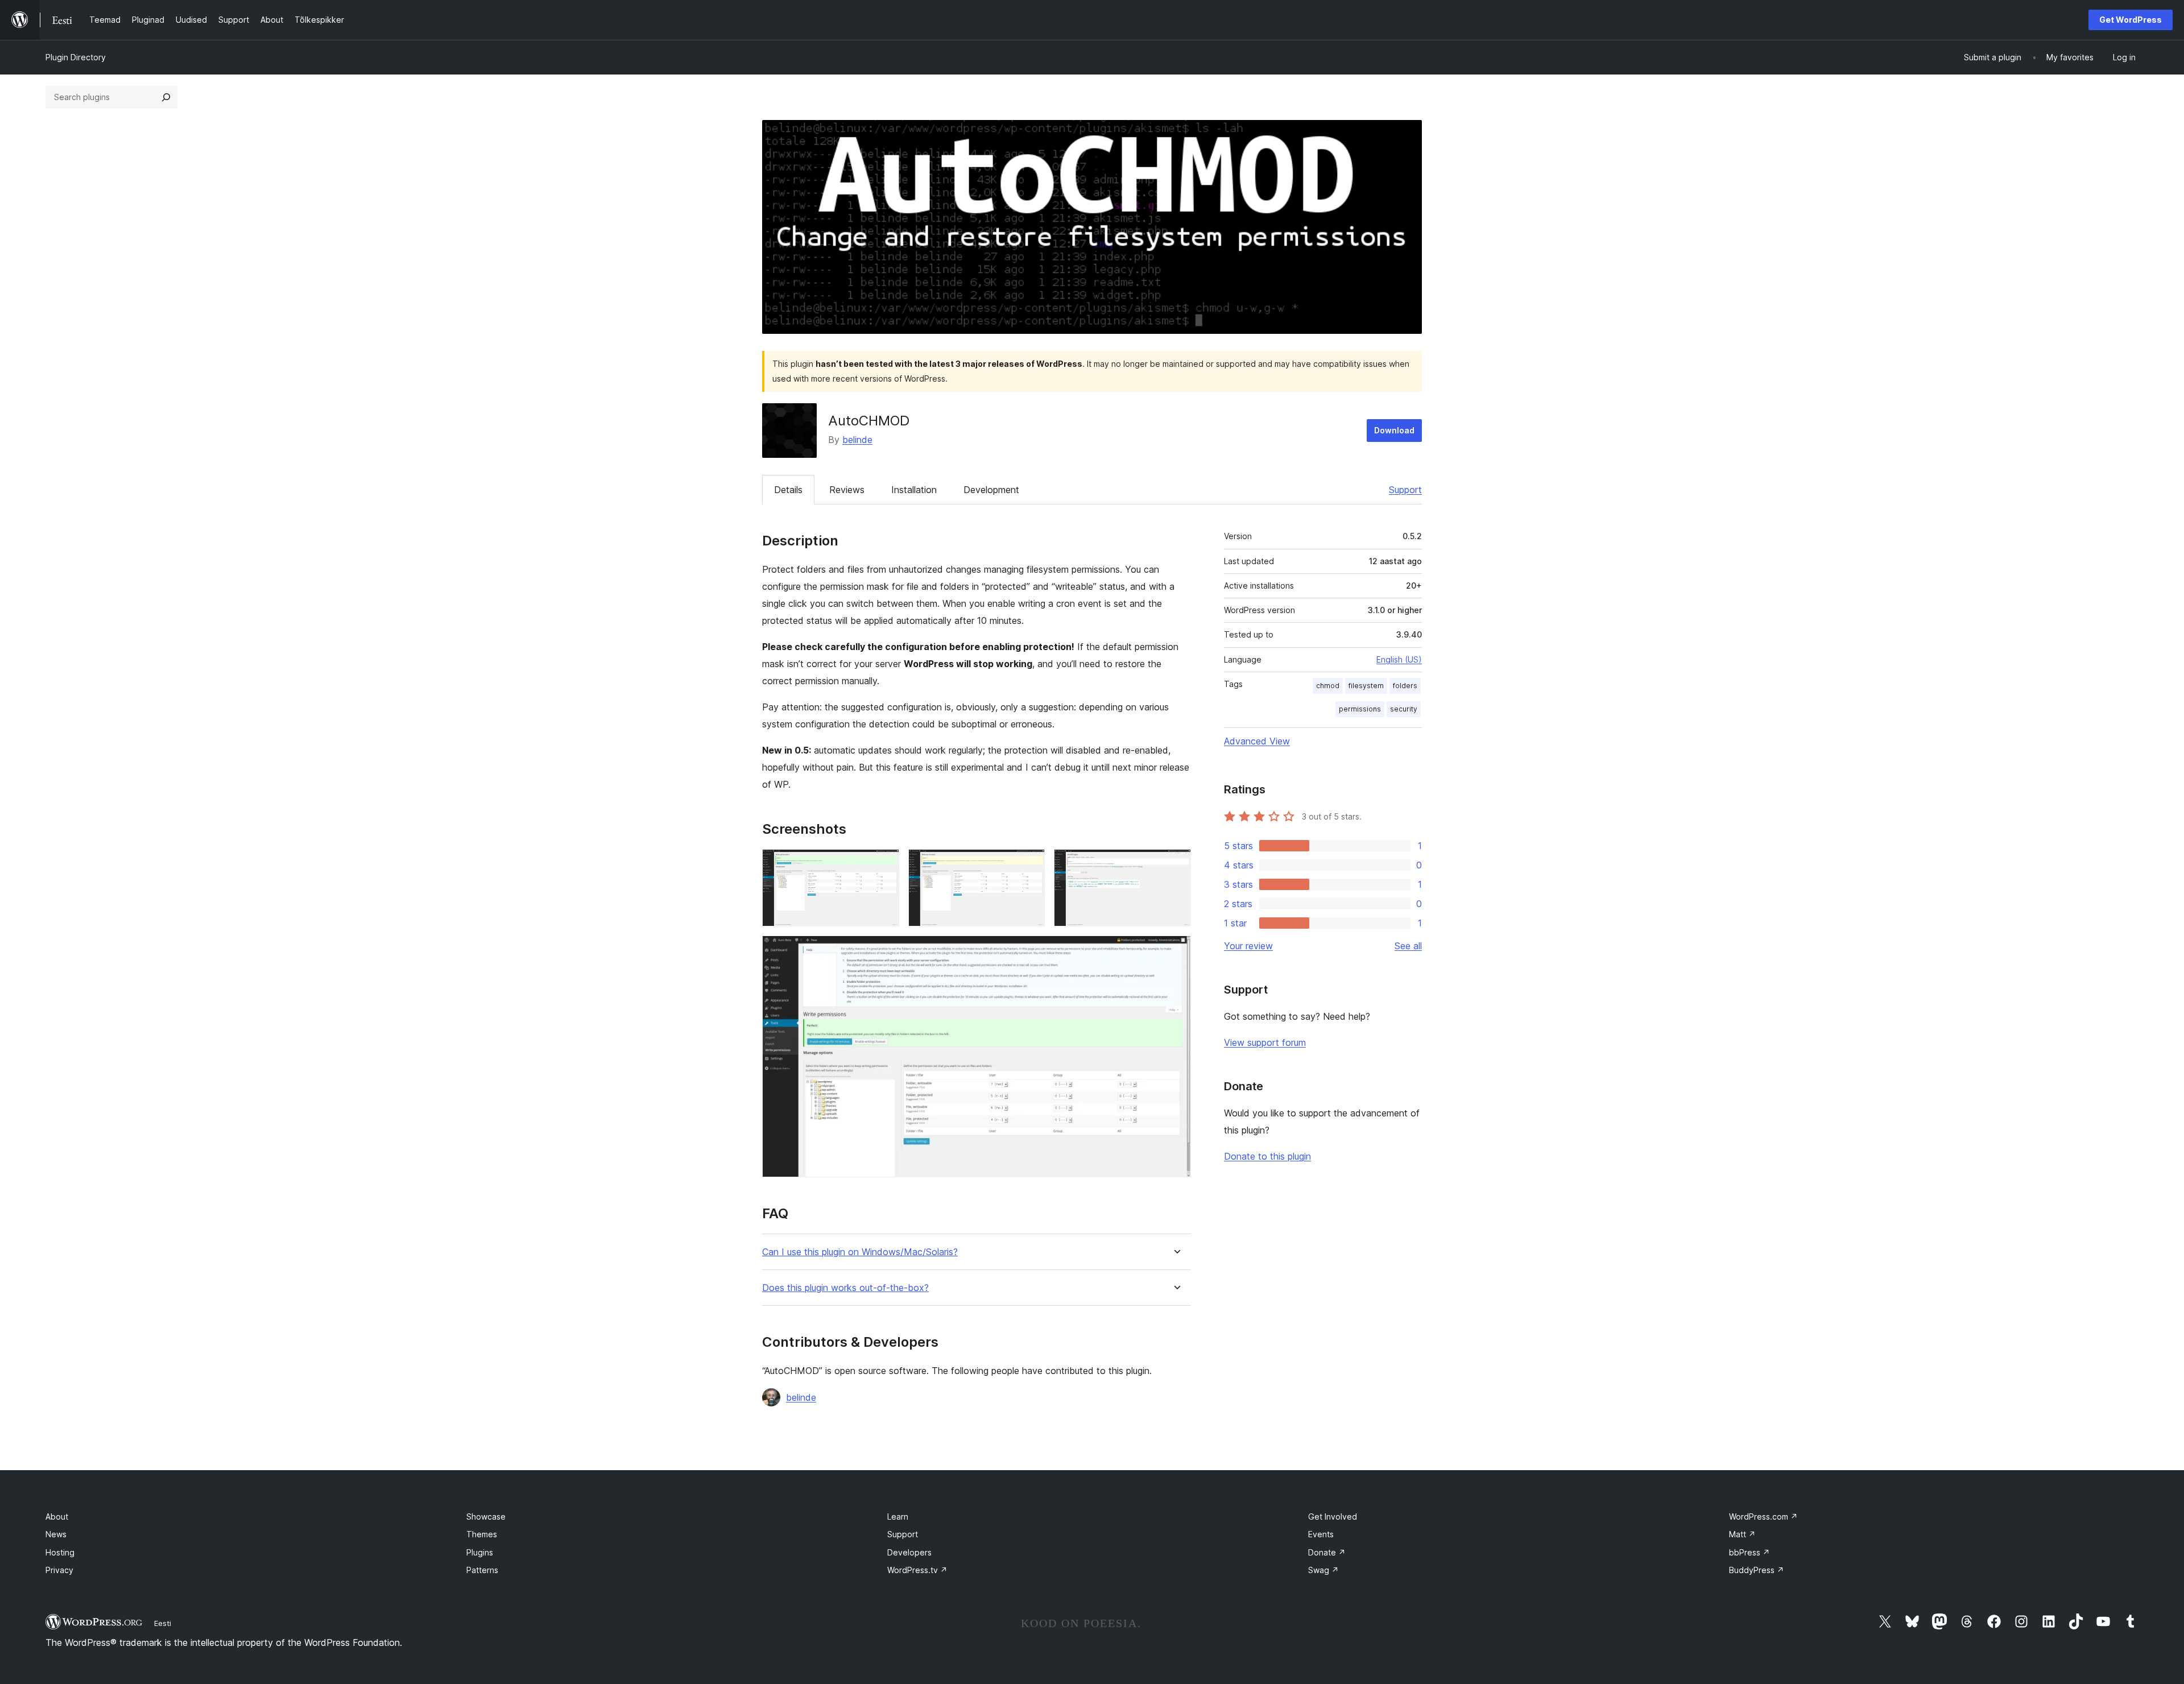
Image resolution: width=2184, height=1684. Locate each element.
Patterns (482, 1570)
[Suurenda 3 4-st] (1176, 864)
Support (1405, 490)
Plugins (480, 1552)
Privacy (59, 1570)
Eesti (163, 1623)
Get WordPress (2131, 20)
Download (1394, 430)
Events (1321, 1534)
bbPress (1749, 1552)
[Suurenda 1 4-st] (884, 864)
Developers (909, 1552)
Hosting (60, 1552)
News (56, 1534)
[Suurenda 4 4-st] (1176, 951)
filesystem (1366, 686)
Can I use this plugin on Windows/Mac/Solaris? (860, 1252)
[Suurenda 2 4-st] (1029, 864)
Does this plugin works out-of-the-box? (845, 1288)
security (1404, 709)
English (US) (1399, 659)
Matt (1742, 1534)
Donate (1327, 1552)
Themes (482, 1534)
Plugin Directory (76, 57)
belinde (857, 440)
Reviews (847, 490)
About (57, 1517)
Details (788, 490)
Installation (914, 490)
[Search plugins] (166, 97)
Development (991, 490)
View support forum (1265, 1042)
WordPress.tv (917, 1570)
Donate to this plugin (1267, 1156)
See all (1408, 946)
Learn (898, 1517)
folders (1405, 686)
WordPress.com (1763, 1517)
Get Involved (1333, 1517)
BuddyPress (1757, 1570)
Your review (1248, 946)
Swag (1323, 1570)
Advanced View (1257, 741)
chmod (1328, 686)
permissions (1360, 709)
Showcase (486, 1517)
